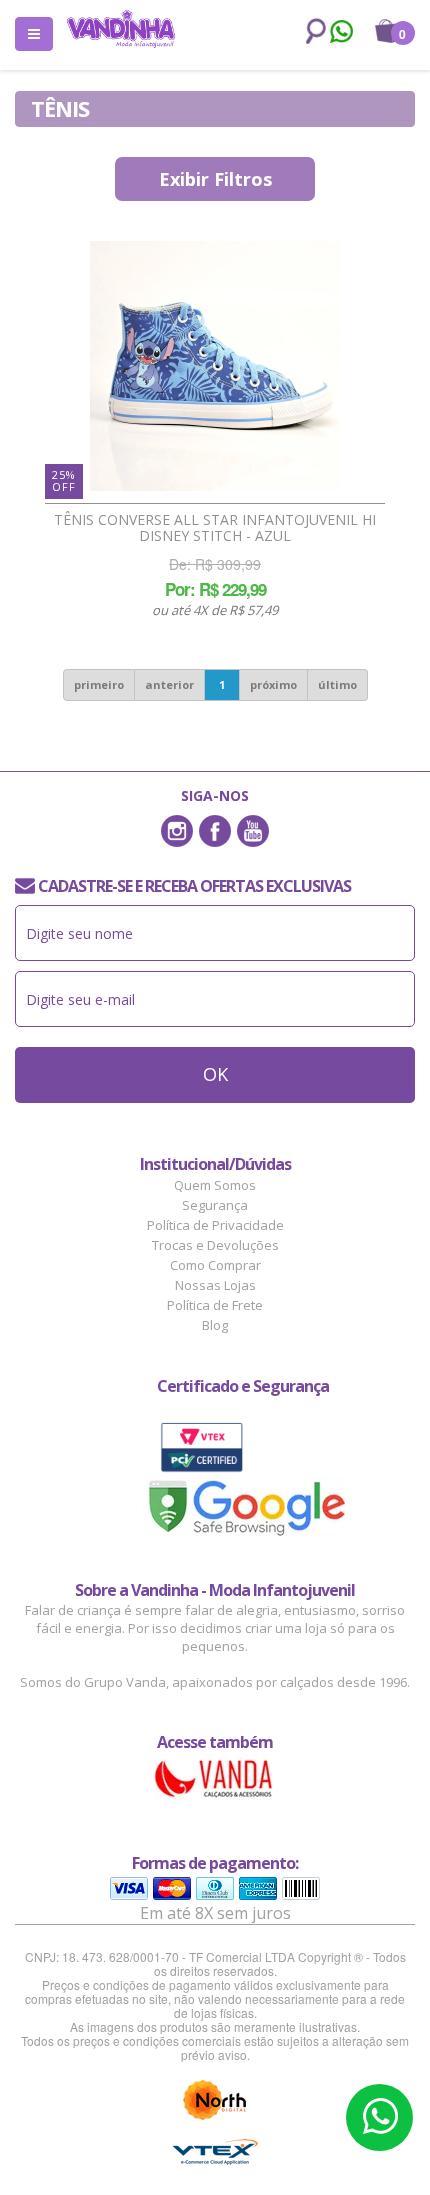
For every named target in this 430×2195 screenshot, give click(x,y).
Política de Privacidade (215, 1225)
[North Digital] (215, 2100)
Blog (215, 1325)
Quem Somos (215, 1185)
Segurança (215, 1205)
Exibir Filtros (215, 179)
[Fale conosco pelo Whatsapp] (340, 34)
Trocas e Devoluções (215, 1245)
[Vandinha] (121, 28)
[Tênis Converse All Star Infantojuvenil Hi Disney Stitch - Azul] (215, 366)
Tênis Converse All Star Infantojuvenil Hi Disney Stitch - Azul (215, 528)
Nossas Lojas (215, 1285)
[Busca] (312, 31)
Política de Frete (215, 1305)
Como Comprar (215, 1265)
